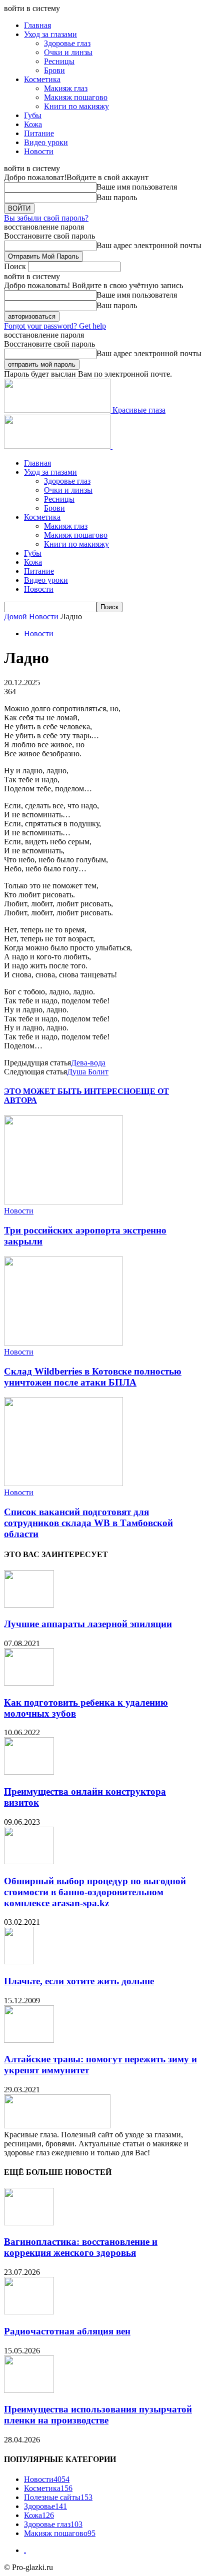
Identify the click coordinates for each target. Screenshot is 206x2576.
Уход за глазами (50, 34)
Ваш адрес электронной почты (149, 245)
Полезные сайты (58, 2497)
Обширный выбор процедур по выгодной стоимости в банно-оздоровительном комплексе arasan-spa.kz (95, 1892)
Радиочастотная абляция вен (67, 2331)
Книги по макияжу (76, 106)
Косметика (42, 79)
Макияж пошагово (76, 97)
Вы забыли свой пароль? (46, 218)
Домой (15, 616)
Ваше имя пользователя (137, 187)
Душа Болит (88, 1072)
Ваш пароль (117, 197)
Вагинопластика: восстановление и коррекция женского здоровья (81, 2247)
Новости (39, 151)
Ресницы (59, 61)
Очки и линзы (68, 52)
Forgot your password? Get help (55, 326)
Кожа (33, 124)
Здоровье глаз (67, 43)
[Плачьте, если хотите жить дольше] (19, 1962)
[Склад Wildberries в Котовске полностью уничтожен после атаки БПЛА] (63, 1343)
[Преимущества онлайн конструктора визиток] (29, 1772)
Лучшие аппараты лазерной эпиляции (88, 1624)
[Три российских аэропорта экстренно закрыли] (63, 1202)
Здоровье (45, 2506)
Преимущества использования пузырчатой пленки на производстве (98, 2415)
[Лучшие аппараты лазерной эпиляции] (29, 1605)
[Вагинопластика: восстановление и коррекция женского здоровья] (29, 2223)
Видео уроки (46, 142)
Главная (37, 25)
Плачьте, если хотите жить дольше (79, 1981)
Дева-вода (88, 1063)
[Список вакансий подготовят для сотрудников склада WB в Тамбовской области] (63, 1483)
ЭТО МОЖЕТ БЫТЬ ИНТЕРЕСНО (70, 1091)
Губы (33, 115)
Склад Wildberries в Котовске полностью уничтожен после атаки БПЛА (93, 1377)
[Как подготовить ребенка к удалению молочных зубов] (29, 1683)
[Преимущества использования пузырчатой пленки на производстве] (29, 2390)
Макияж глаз (66, 88)
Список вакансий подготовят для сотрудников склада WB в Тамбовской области (88, 1523)
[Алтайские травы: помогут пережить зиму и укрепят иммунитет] (29, 2040)
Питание (39, 133)
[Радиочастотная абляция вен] (29, 2312)
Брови (54, 70)
